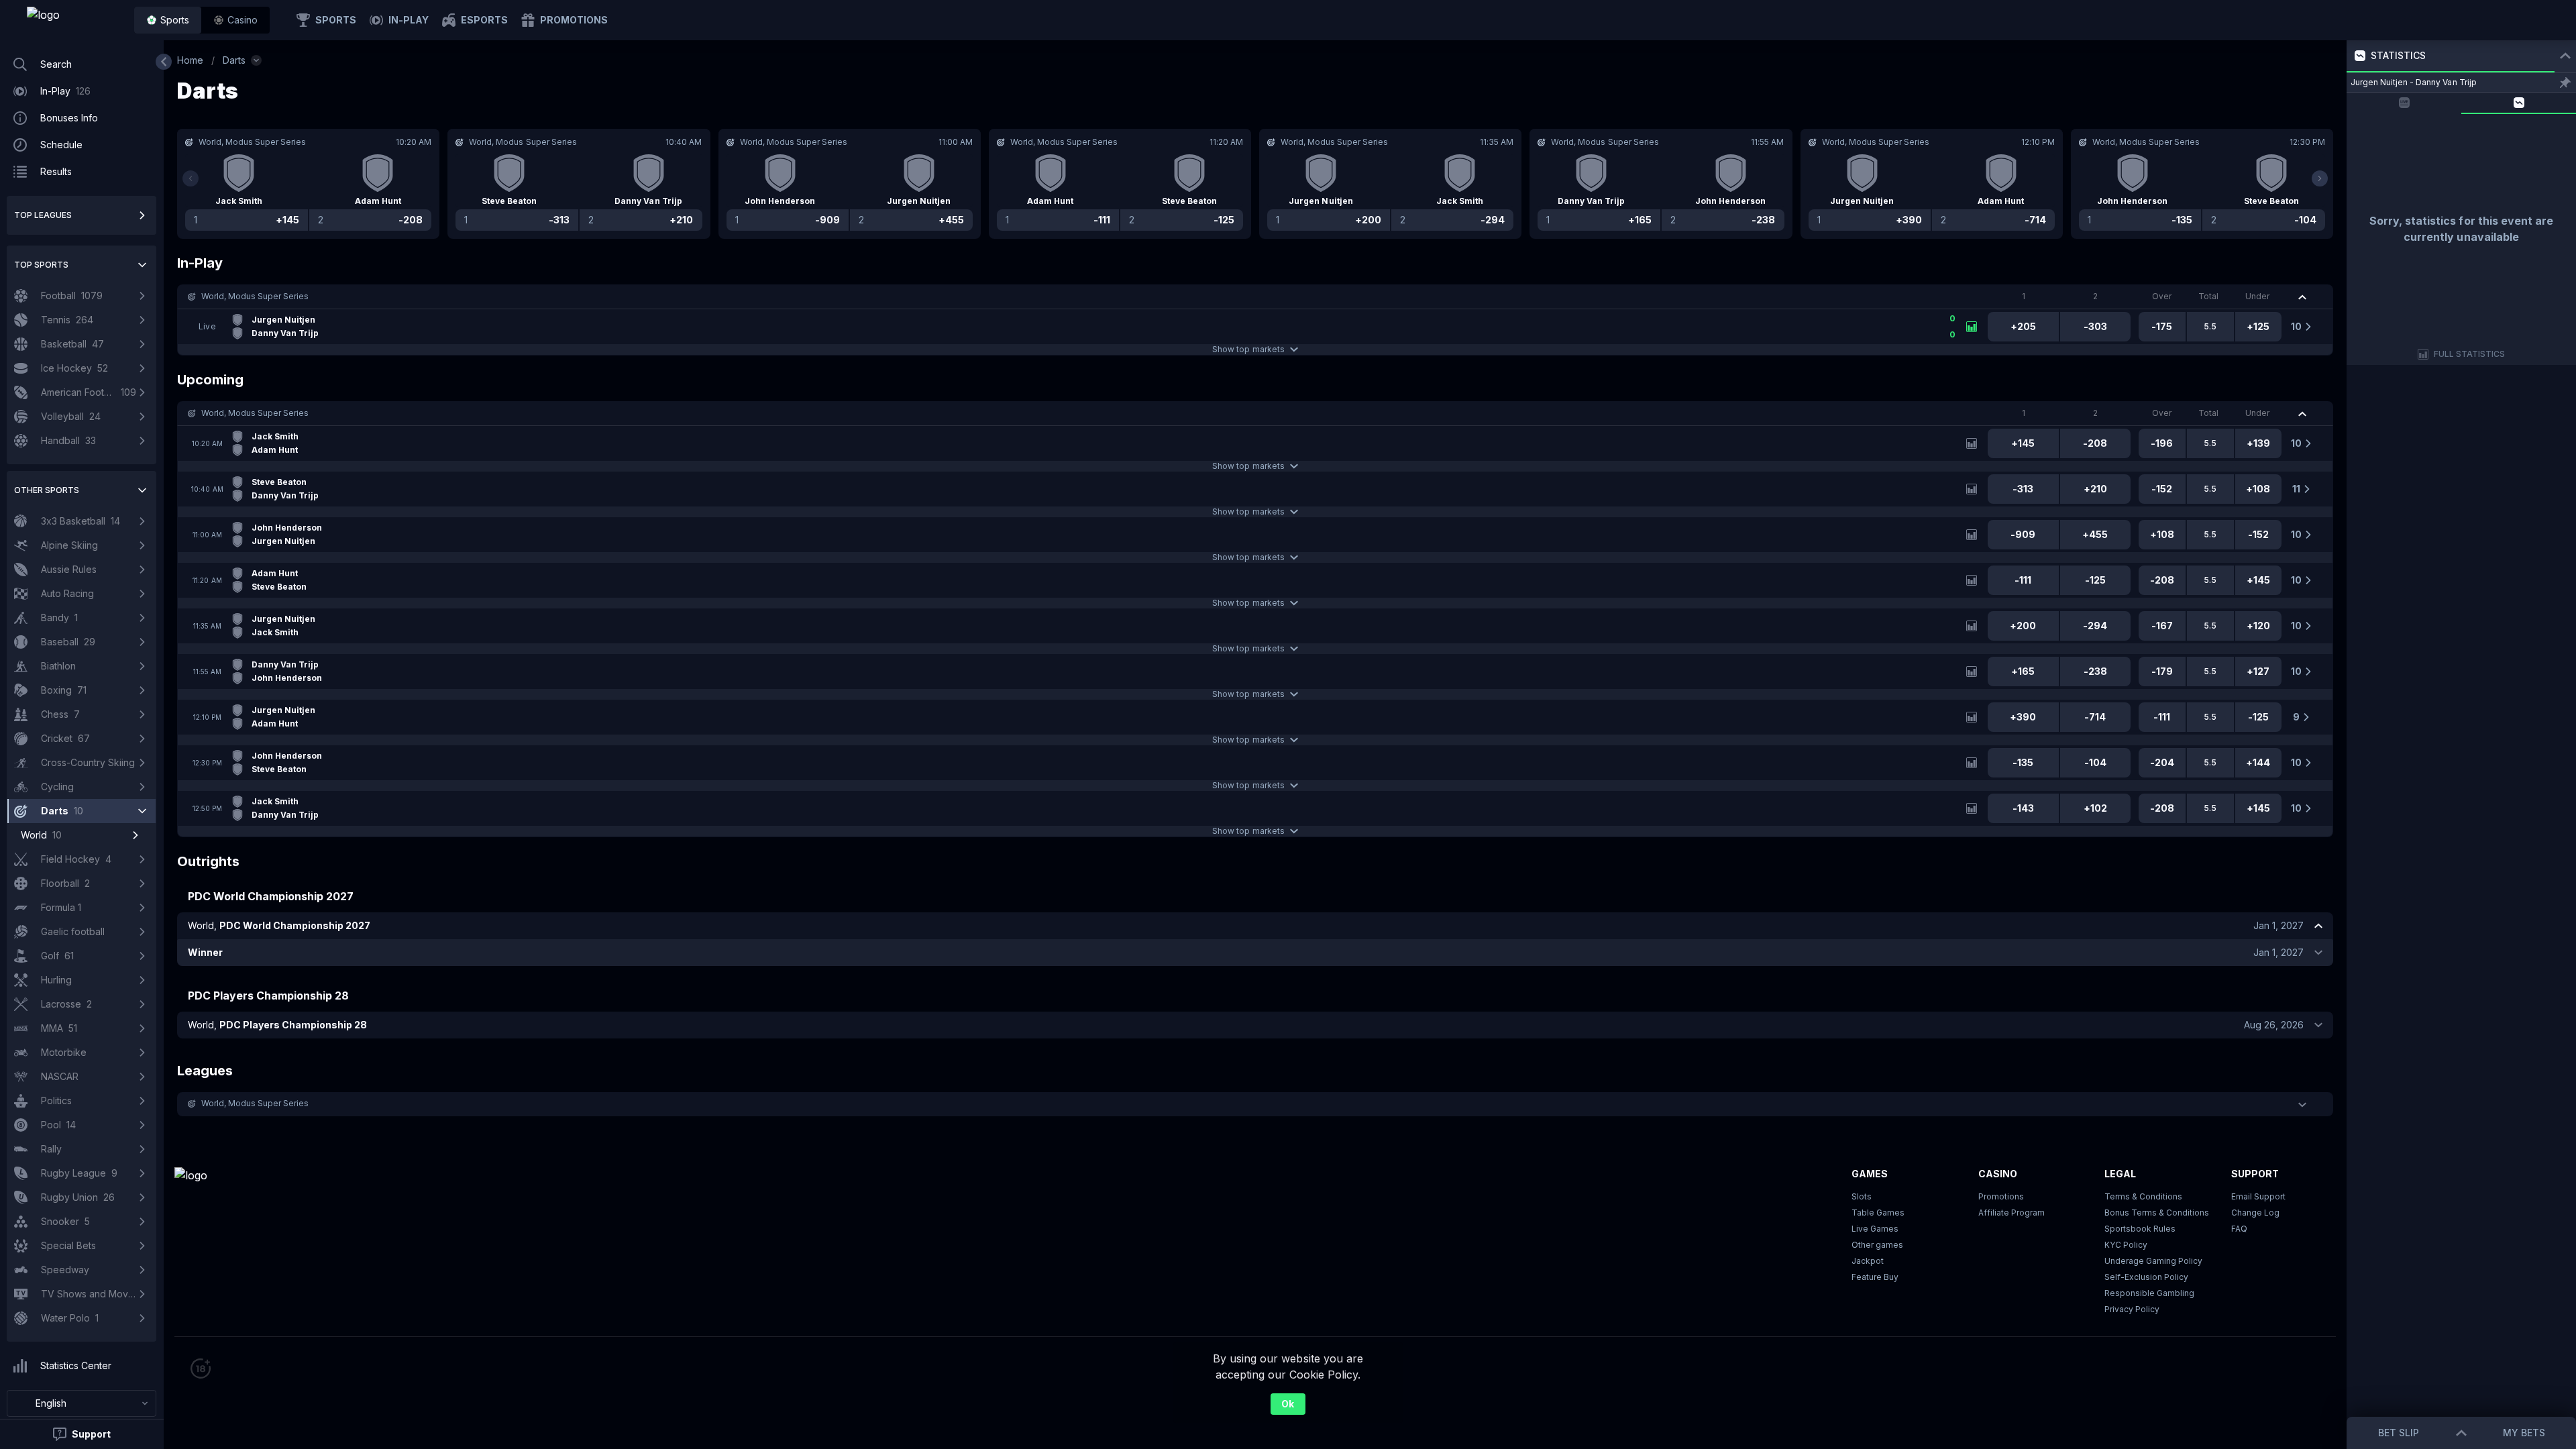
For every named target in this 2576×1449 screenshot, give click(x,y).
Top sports (41, 265)
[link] (74, 20)
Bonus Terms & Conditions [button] (2157, 1213)
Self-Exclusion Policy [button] (2146, 1277)
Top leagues (43, 215)
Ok (1288, 1404)
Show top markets (1248, 349)
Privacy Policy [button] (2132, 1309)
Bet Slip (2399, 1433)
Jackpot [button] (1868, 1261)
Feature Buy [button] (1875, 1277)
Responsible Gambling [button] (2149, 1293)
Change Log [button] (2255, 1213)
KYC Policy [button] (2126, 1245)
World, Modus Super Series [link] (255, 296)
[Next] (2320, 178)
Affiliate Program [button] (2011, 1213)
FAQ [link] (2239, 1229)
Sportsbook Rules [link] (2140, 1229)
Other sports (47, 490)
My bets (2524, 1433)
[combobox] (82, 1403)
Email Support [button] (2258, 1196)
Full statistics (2470, 354)
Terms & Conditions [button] (2143, 1196)
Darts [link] (234, 60)
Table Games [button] (1878, 1213)
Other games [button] (1877, 1245)
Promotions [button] (2001, 1196)
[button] (235, 20)
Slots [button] (1862, 1196)
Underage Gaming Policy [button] (2153, 1261)
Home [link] (190, 60)
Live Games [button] (1875, 1229)
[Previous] (191, 178)
